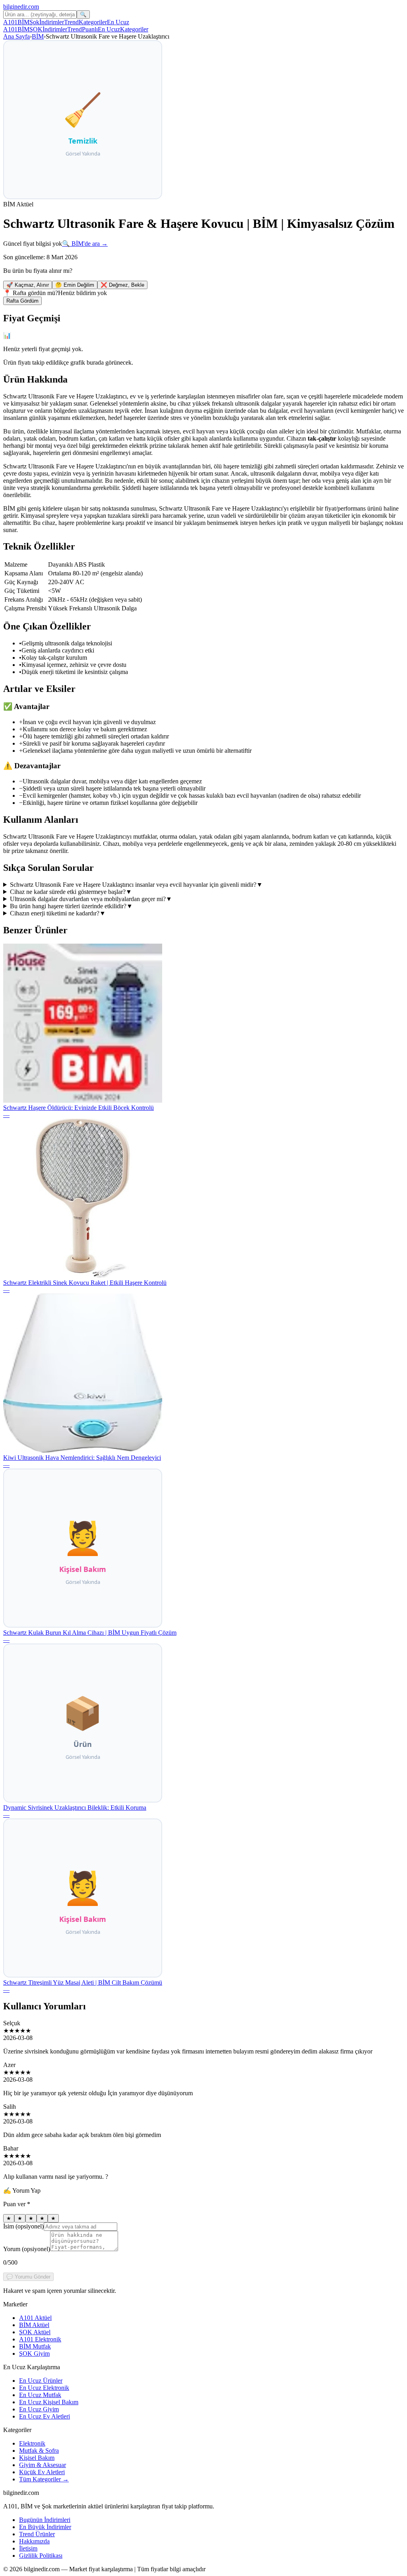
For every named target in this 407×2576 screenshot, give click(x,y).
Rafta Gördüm (22, 301)
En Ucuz (118, 22)
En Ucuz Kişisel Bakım (49, 2402)
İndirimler (52, 22)
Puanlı (90, 29)
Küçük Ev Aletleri (42, 2472)
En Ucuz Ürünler (41, 2381)
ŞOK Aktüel (35, 2332)
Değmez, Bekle (122, 285)
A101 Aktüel (35, 2318)
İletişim (28, 2548)
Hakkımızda (34, 2541)
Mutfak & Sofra (39, 2451)
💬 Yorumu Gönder (28, 2277)
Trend (71, 22)
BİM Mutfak (35, 2346)
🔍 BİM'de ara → (85, 244)
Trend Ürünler (37, 2534)
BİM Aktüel (34, 2325)
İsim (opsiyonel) (23, 2226)
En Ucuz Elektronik (44, 2388)
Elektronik (32, 2443)
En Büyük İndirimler (45, 2527)
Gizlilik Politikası (41, 2556)
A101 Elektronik (40, 2339)
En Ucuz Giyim (39, 2409)
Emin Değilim (75, 285)
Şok (34, 22)
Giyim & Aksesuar (43, 2465)
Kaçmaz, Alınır (28, 285)
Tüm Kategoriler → (44, 2479)
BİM (23, 22)
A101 (10, 22)
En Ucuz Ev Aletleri (45, 2416)
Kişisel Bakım (37, 2458)
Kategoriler (93, 22)
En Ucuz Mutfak (40, 2395)
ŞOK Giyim (34, 2354)
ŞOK (36, 29)
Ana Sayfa (16, 36)
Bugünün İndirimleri (45, 2520)
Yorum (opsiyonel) (27, 2249)
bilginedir (21, 7)
